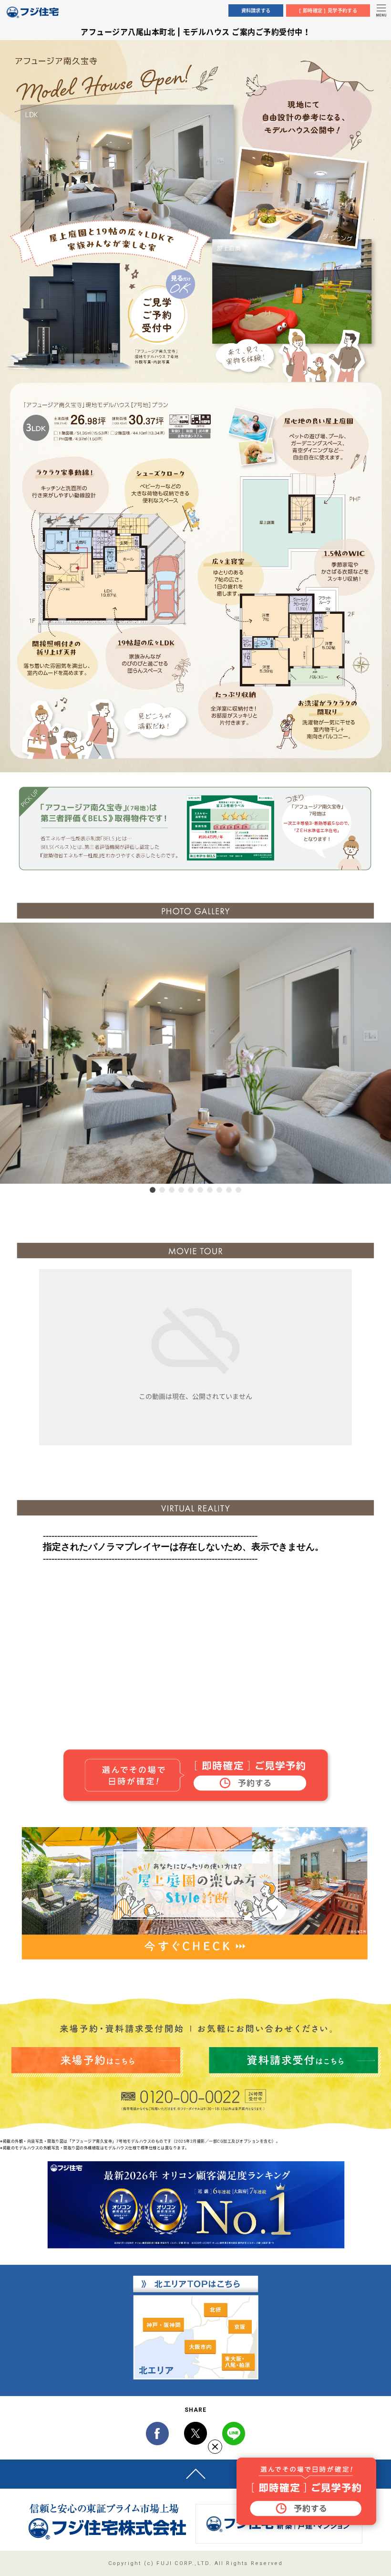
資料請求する (256, 11)
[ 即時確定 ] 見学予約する (328, 11)
